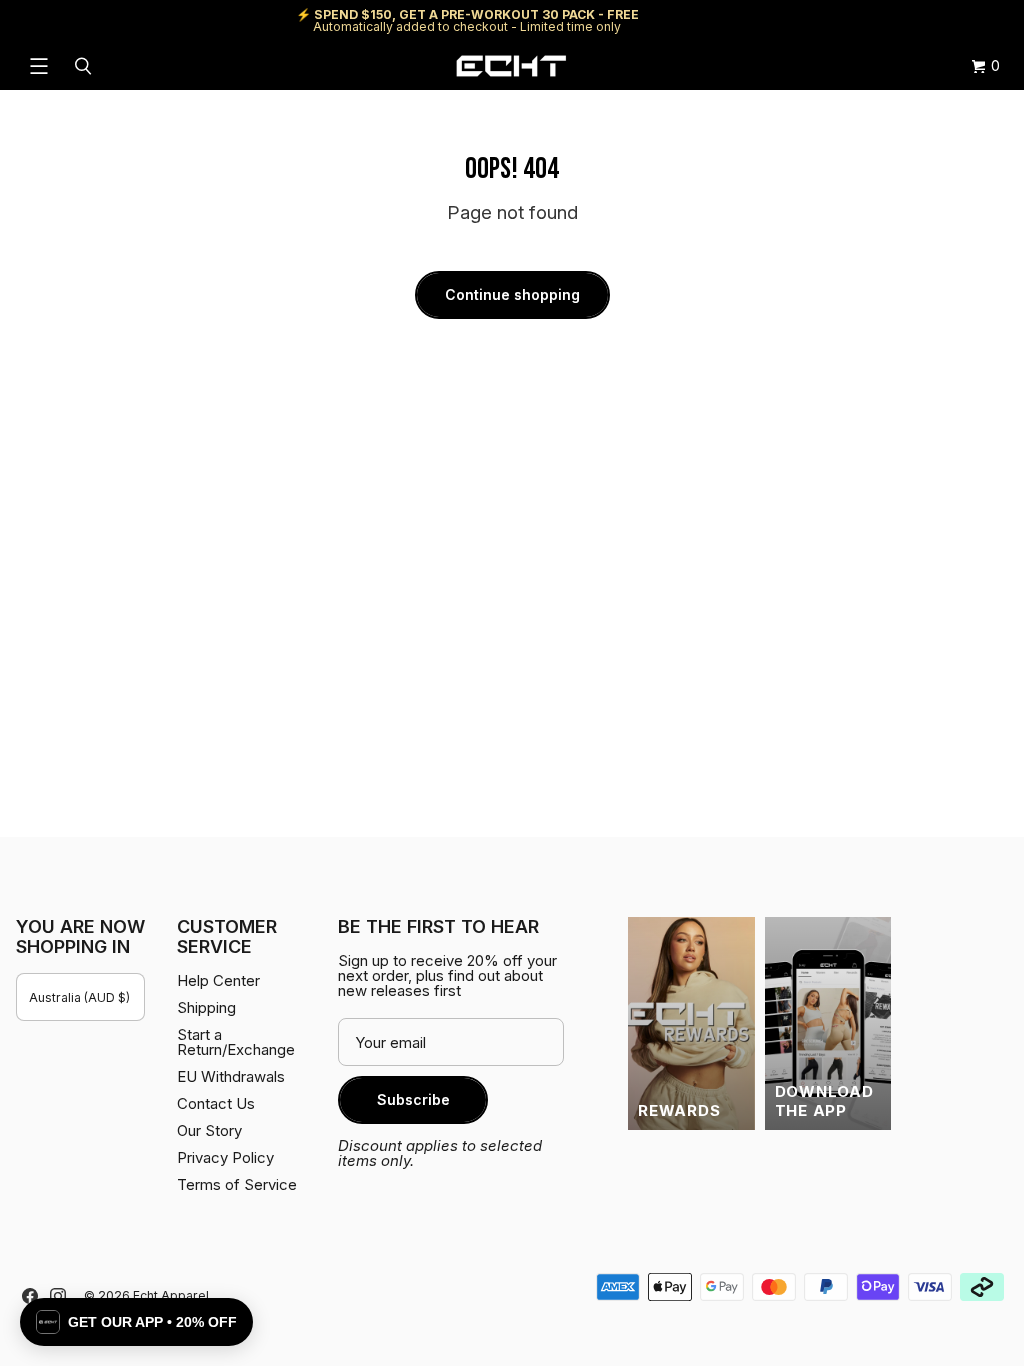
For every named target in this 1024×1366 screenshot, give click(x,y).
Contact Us (216, 1103)
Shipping (839, 20)
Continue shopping (512, 294)
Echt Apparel (171, 1295)
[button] (136, 1322)
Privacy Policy (225, 1157)
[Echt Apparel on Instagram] (58, 1296)
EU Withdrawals (231, 1076)
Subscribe (413, 1099)
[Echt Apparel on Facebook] (30, 1296)
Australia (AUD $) (79, 997)
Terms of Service (237, 1184)
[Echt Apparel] (511, 66)
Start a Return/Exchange (236, 1042)
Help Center (941, 20)
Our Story (209, 1130)
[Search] (86, 66)
